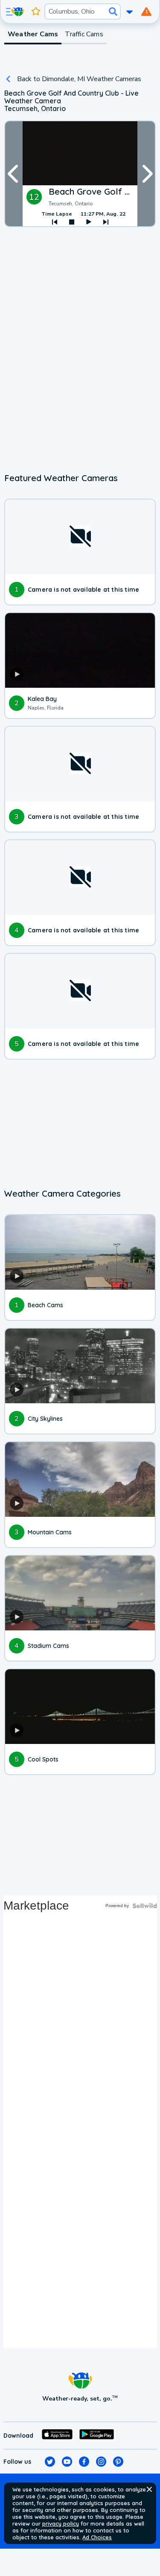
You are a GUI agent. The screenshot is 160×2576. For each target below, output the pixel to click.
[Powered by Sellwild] (145, 1906)
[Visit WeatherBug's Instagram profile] (101, 2462)
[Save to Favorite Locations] (36, 12)
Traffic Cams (84, 34)
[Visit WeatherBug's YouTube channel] (67, 2462)
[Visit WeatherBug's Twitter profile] (50, 2462)
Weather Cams (33, 34)
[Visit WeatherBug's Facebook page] (84, 2462)
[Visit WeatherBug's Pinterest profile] (118, 2462)
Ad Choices (97, 2537)
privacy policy (61, 2523)
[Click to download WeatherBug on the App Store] (57, 2436)
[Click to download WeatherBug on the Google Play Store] (97, 2436)
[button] (149, 2489)
